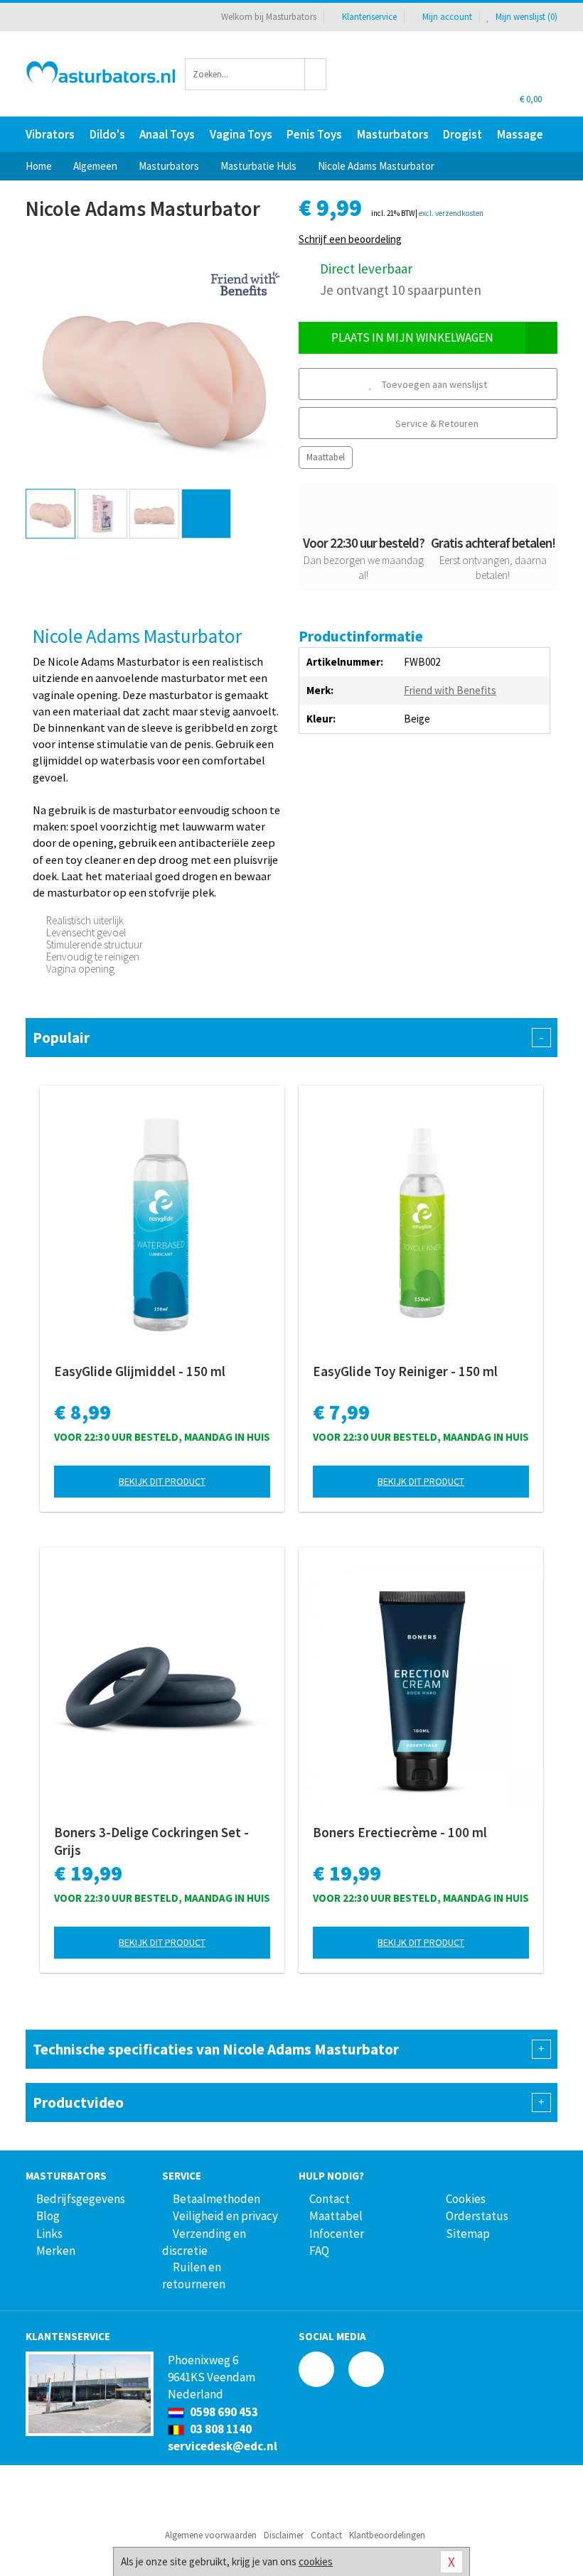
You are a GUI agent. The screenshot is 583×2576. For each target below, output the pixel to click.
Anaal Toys (167, 134)
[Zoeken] (316, 74)
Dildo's (107, 134)
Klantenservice (369, 17)
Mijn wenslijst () (525, 17)
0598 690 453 (223, 2412)
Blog (48, 2216)
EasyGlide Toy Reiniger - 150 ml (405, 1371)
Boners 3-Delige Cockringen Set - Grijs (151, 1841)
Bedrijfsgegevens (81, 2199)
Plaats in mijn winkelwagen (412, 337)
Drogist (462, 134)
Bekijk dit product (162, 1481)
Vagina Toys (241, 134)
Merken (56, 2251)
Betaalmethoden (216, 2199)
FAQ (319, 2251)
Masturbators (393, 134)
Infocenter (337, 2234)
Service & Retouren (436, 423)
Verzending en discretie (204, 2242)
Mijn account (447, 17)
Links (49, 2234)
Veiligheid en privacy (225, 2216)
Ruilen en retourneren (194, 2275)
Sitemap (468, 2234)
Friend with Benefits (450, 690)
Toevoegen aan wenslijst (433, 384)
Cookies (466, 2199)
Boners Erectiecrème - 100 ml (400, 1832)
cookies (316, 2561)
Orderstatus (477, 2216)
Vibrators (50, 134)
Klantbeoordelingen (387, 2535)
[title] (245, 282)
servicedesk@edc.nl (223, 2446)
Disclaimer (284, 2535)
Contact (330, 2199)
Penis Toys (314, 134)
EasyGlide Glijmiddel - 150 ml (140, 1371)
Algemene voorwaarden (211, 2535)
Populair (288, 1038)
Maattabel (326, 457)
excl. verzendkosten (451, 213)
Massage (520, 134)
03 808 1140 (220, 2429)
